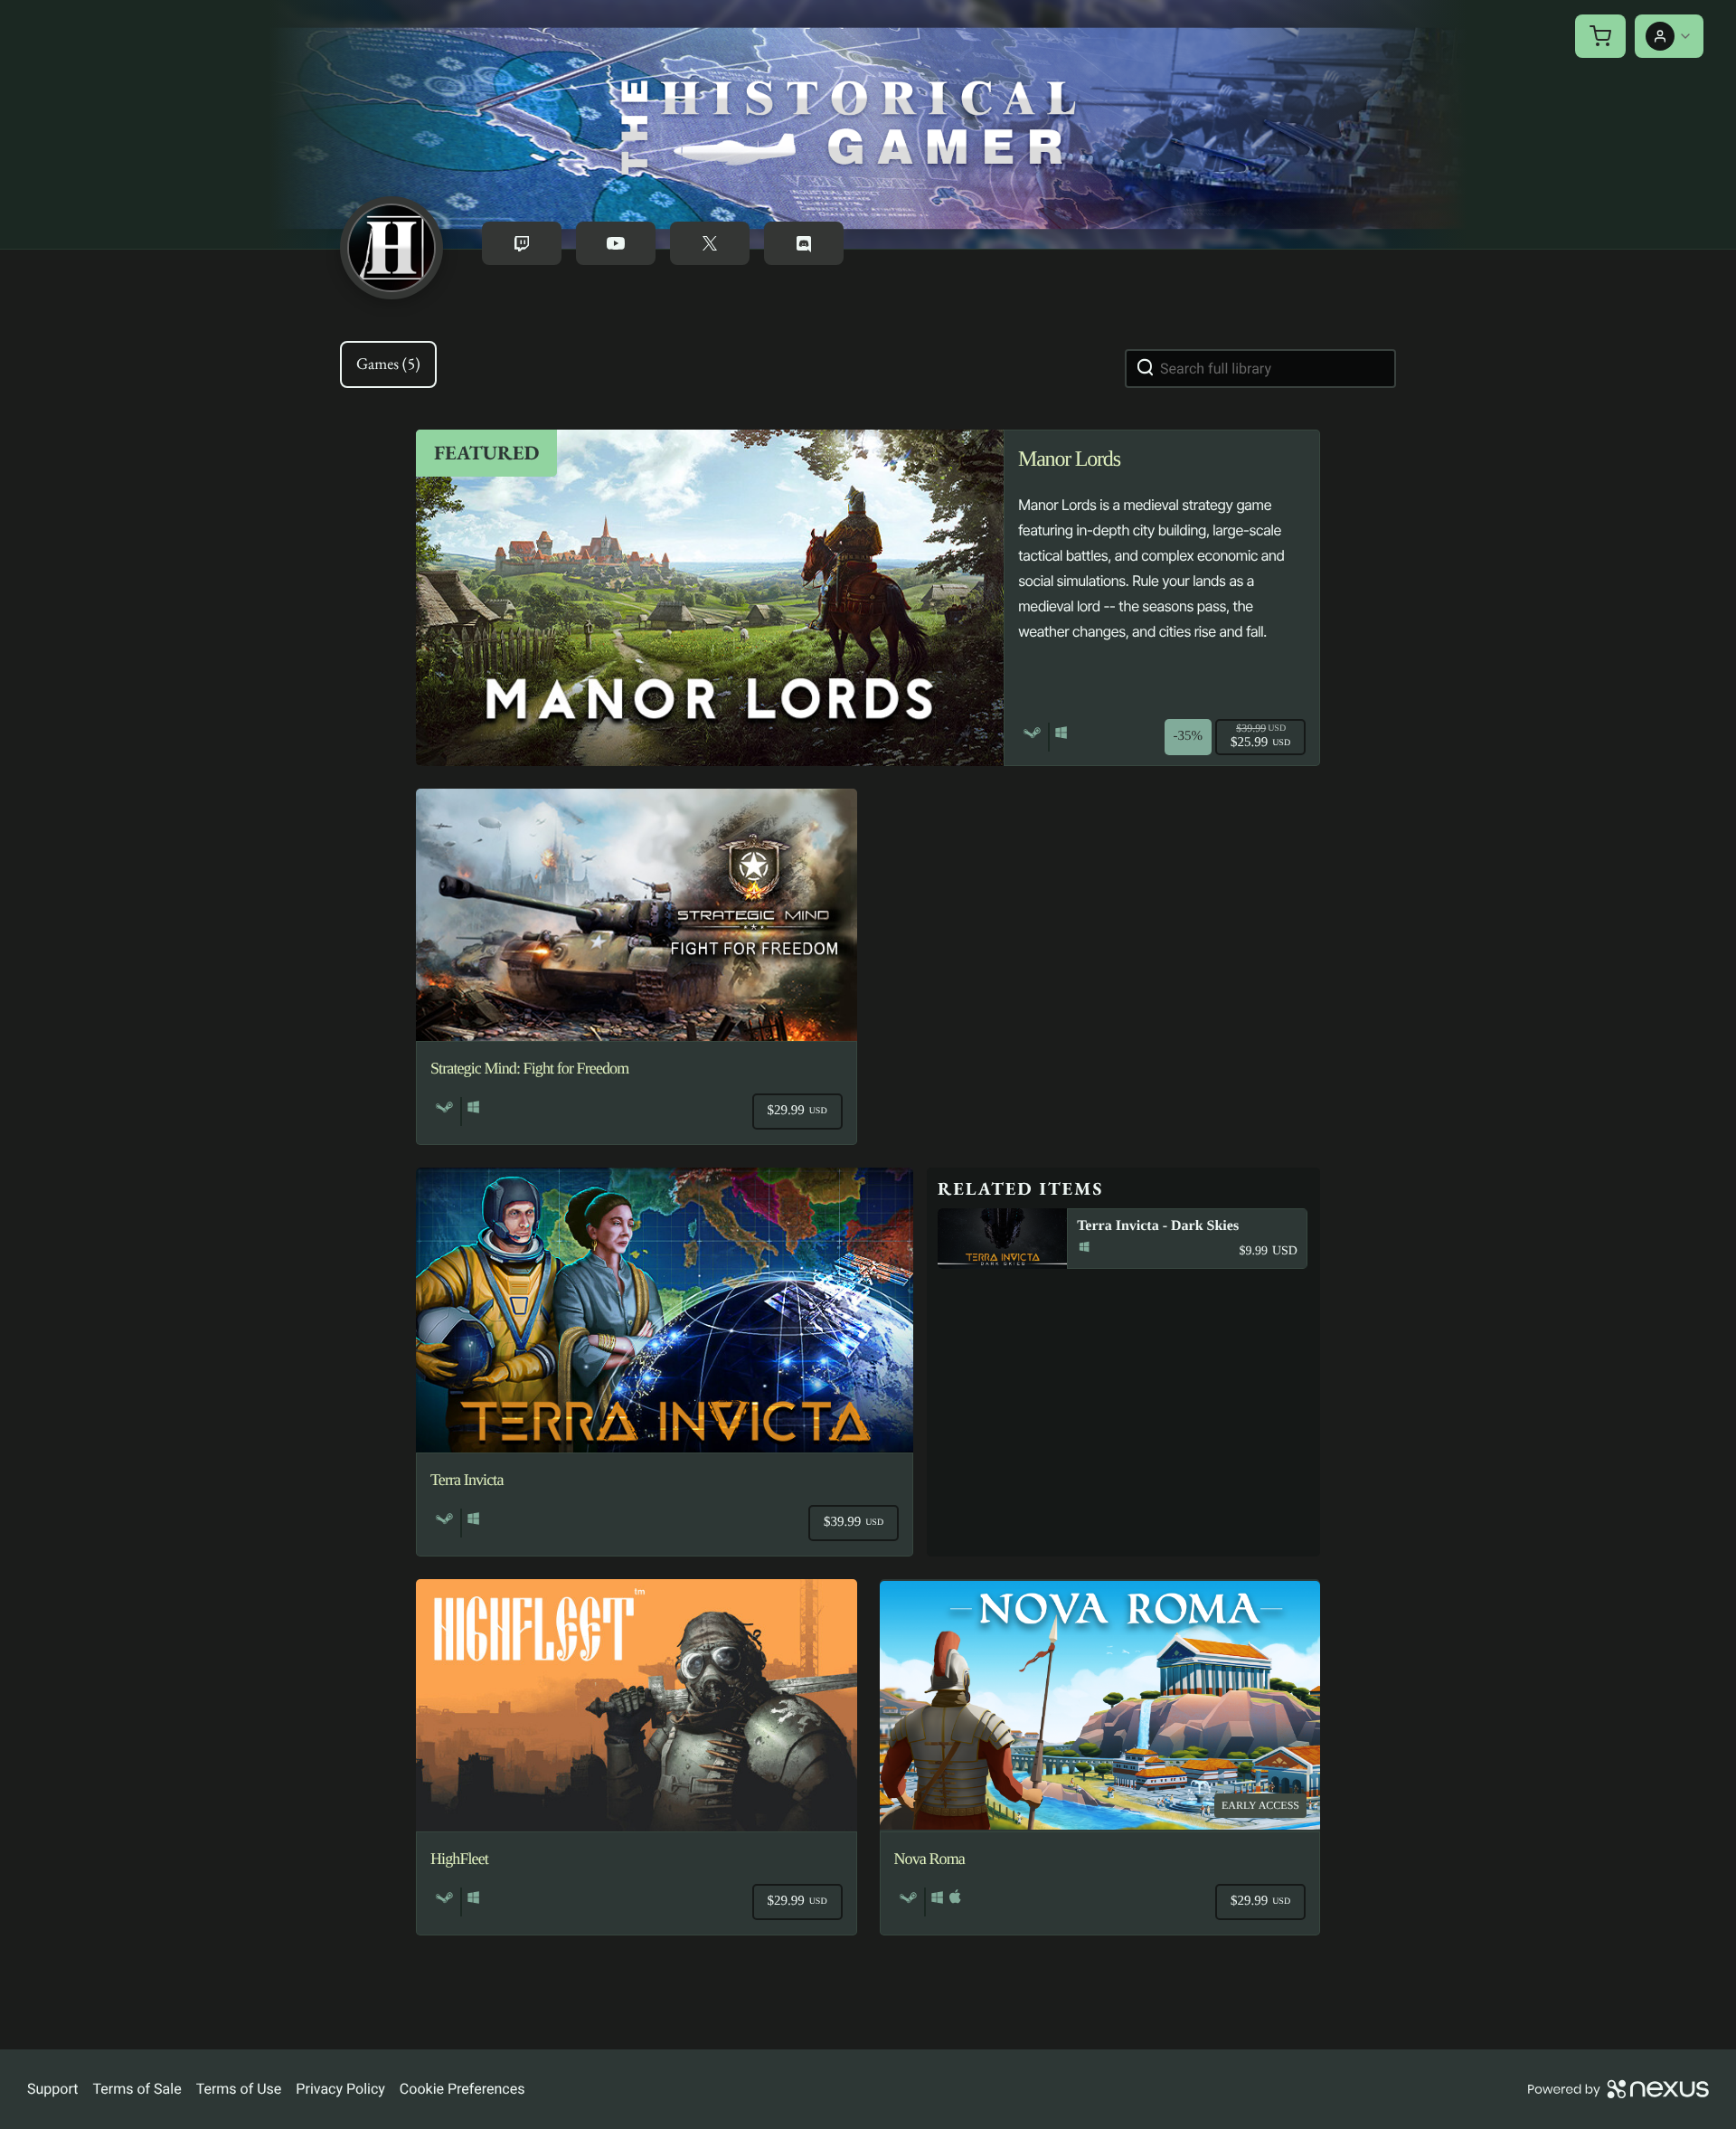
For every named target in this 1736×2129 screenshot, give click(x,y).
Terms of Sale (137, 2089)
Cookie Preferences (462, 2089)
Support (52, 2089)
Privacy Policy (340, 2089)
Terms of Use (239, 2089)
